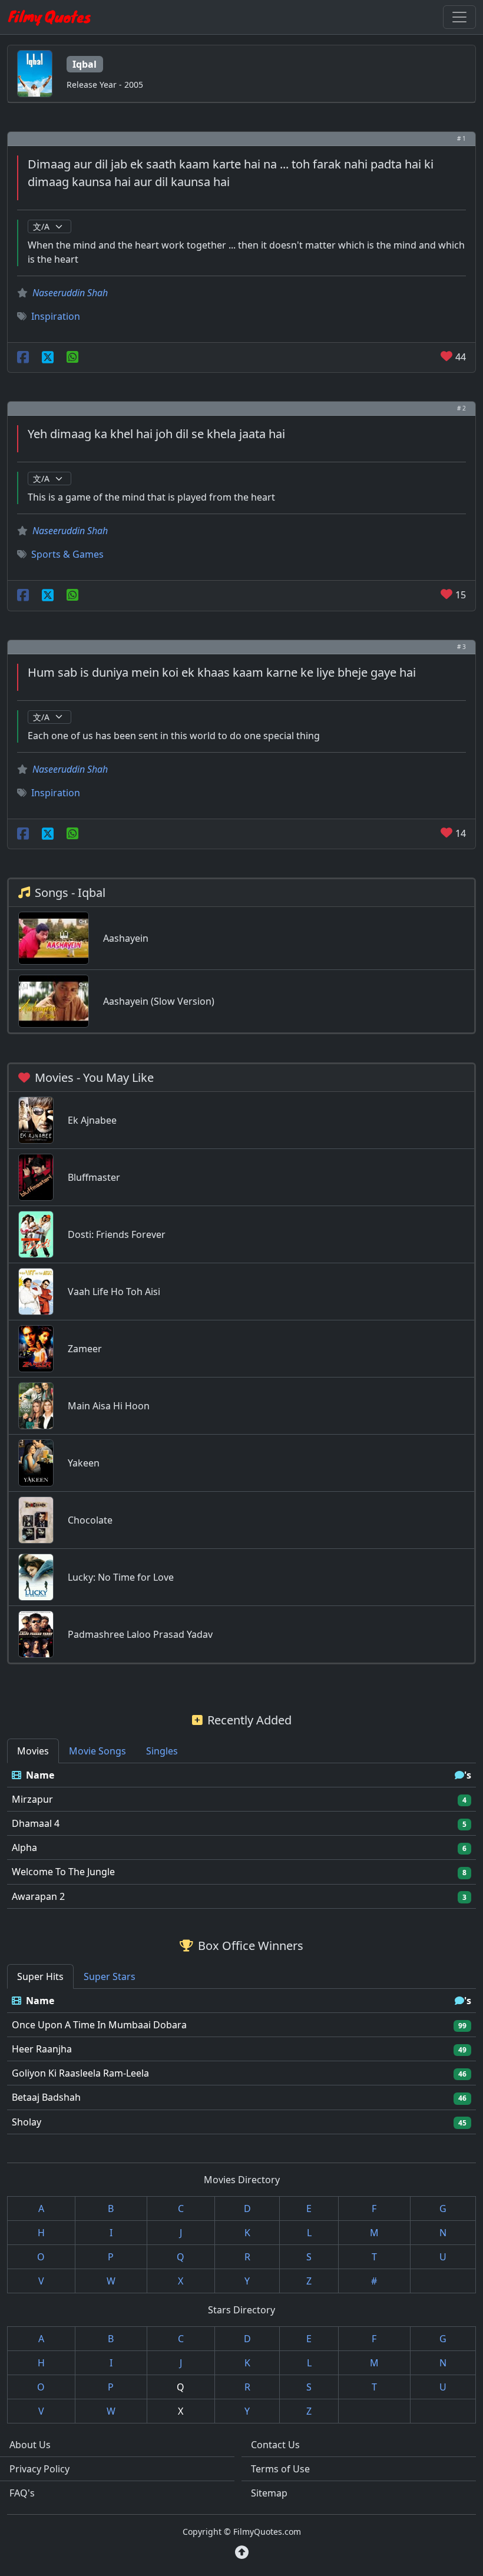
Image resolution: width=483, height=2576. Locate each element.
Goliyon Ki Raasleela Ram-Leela (80, 2073)
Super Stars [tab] (110, 1976)
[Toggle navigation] (459, 17)
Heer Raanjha (42, 2049)
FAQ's (22, 2493)
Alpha (24, 1847)
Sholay (27, 2122)
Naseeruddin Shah (70, 293)
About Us (30, 2445)
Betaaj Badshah (46, 2097)
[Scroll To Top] (242, 2552)
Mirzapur (32, 1799)
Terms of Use (280, 2469)
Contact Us (275, 2445)
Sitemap (269, 2493)
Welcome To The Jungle (63, 1872)
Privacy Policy (39, 2469)
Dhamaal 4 (36, 1823)
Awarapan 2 (38, 1896)
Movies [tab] (33, 1751)
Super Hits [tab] (40, 1976)
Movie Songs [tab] (97, 1751)
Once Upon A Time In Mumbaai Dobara (99, 2025)
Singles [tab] (162, 1751)
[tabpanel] (241, 1836)
